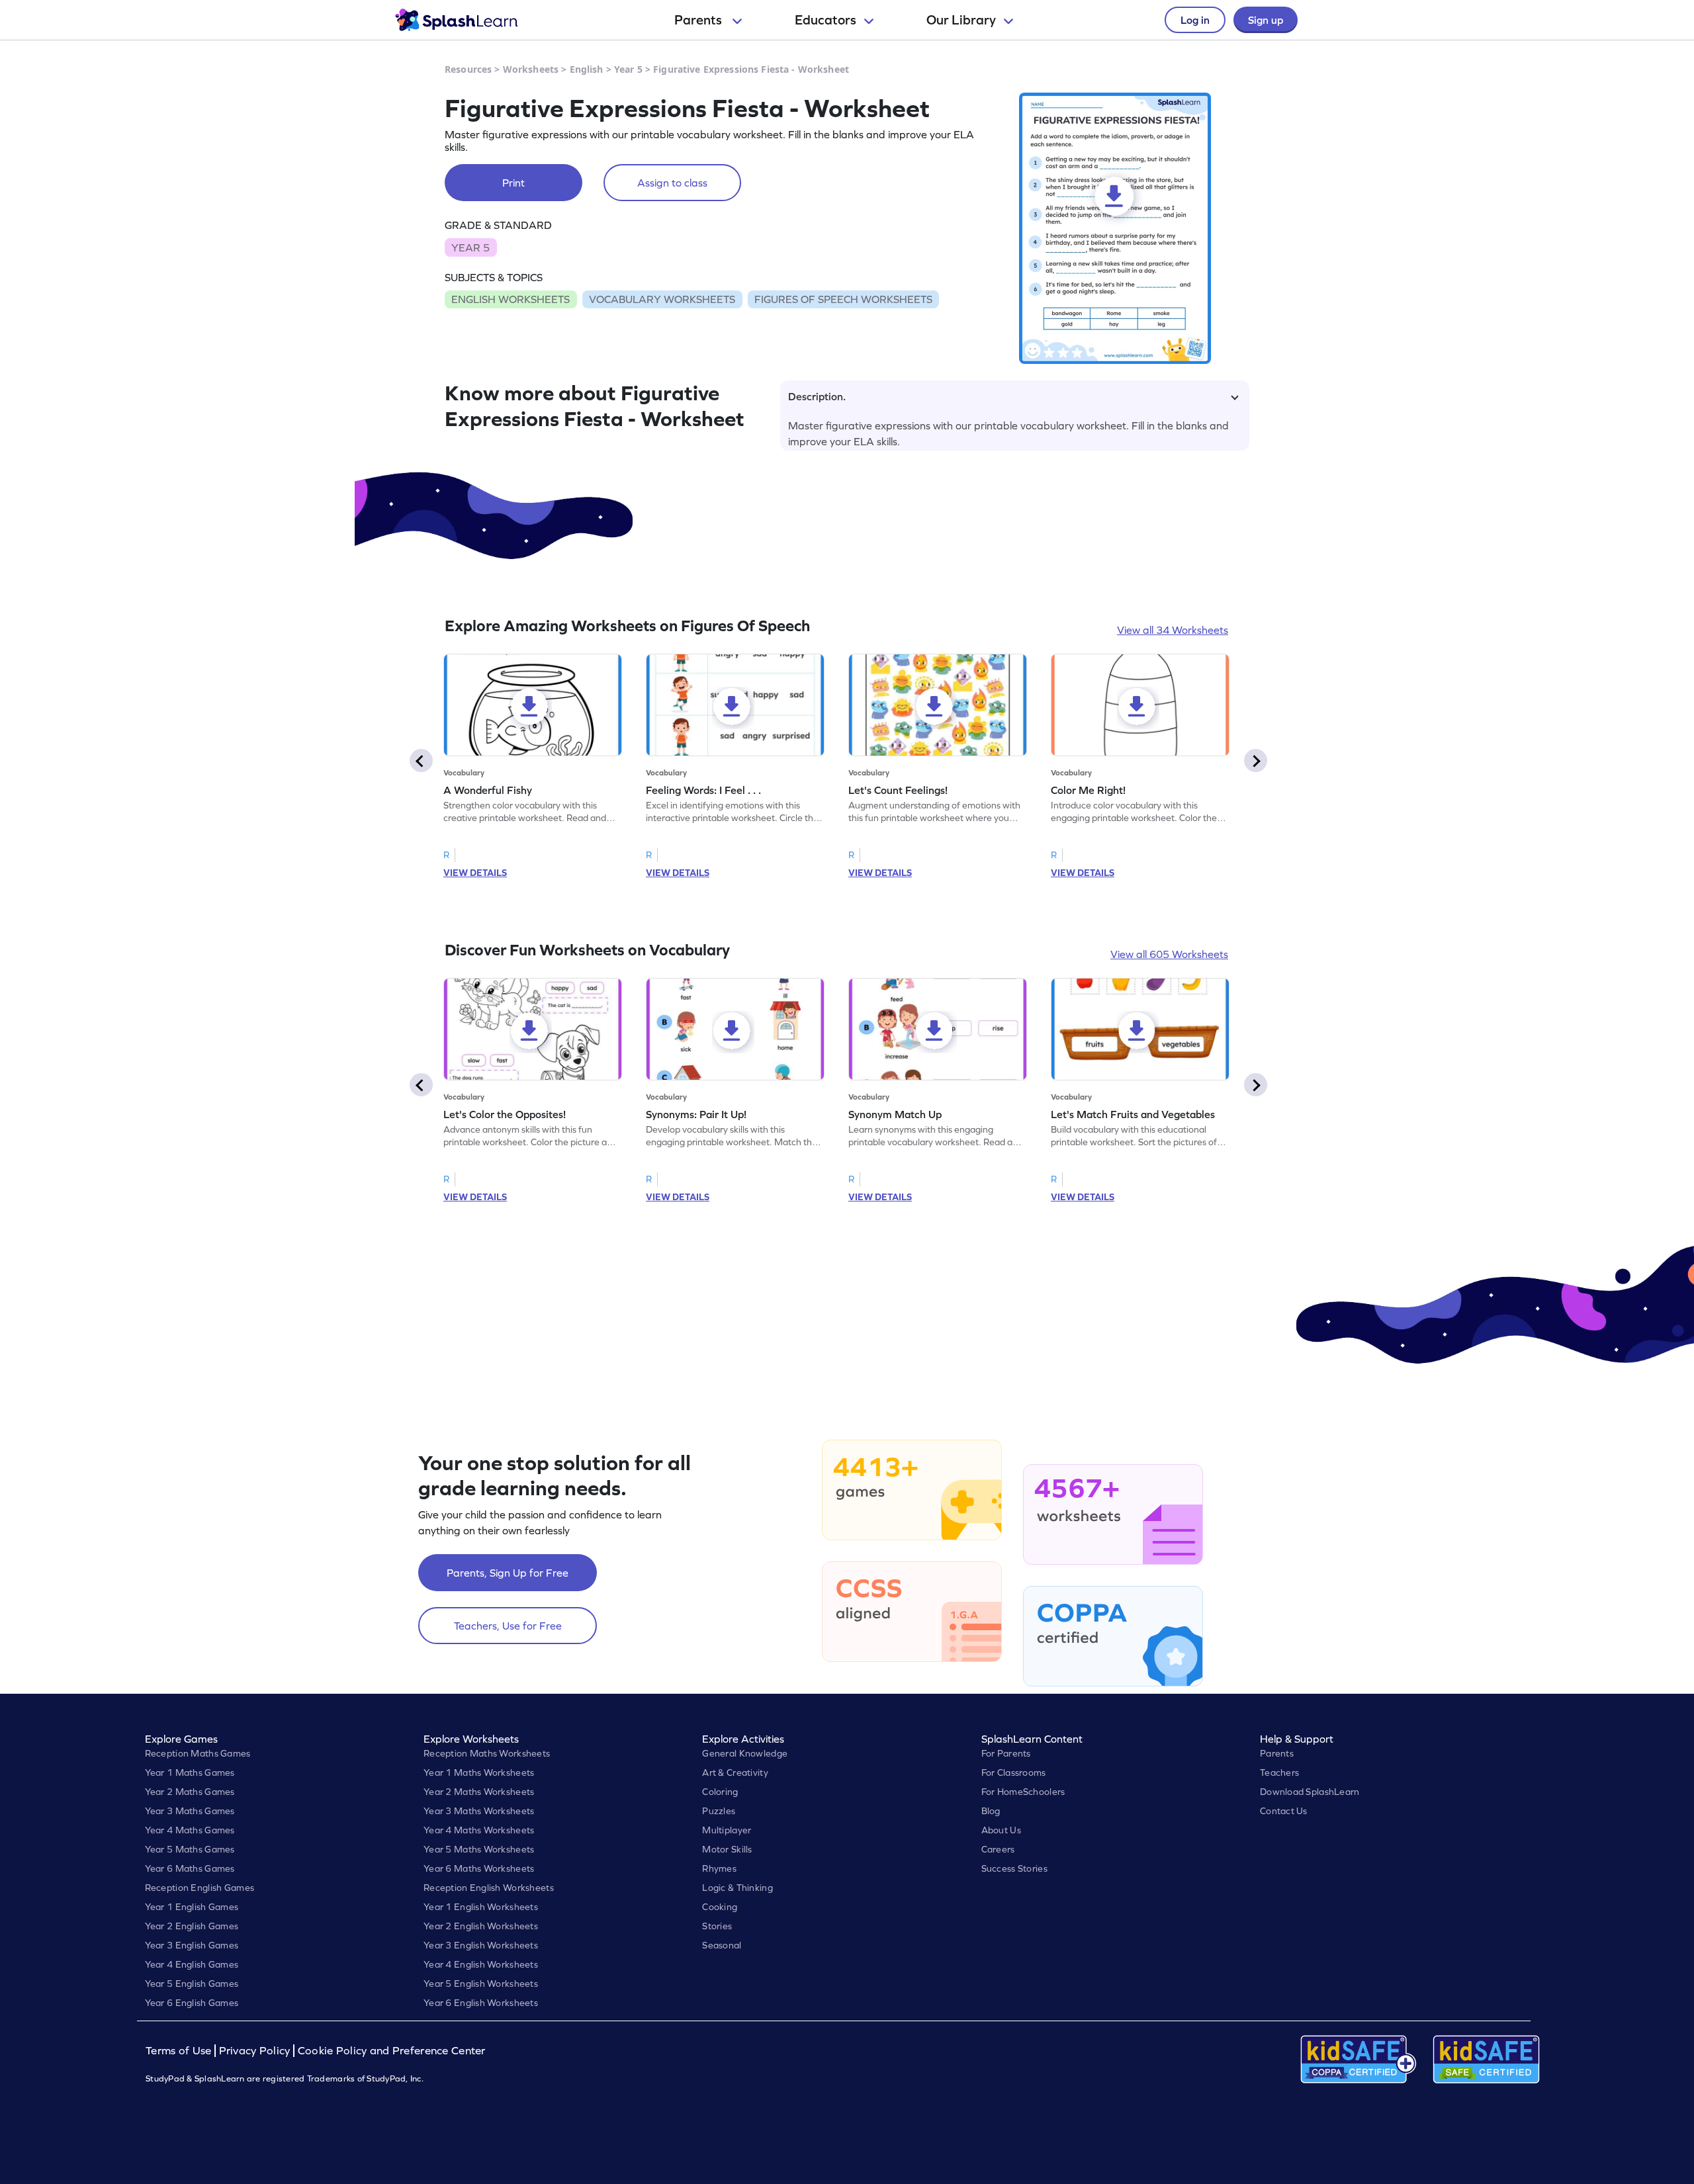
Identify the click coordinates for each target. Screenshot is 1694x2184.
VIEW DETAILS (475, 873)
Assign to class (672, 183)
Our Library (961, 20)
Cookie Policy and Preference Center (392, 2051)
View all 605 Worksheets (1169, 954)
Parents (699, 20)
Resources (468, 69)
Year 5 (628, 69)
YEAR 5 (470, 247)
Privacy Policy (255, 2051)
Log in (1195, 20)
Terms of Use (180, 2051)
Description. (817, 396)
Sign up (1266, 20)
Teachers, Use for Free (508, 1626)
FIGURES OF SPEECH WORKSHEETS (843, 299)
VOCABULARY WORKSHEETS (662, 299)
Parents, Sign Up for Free (508, 1573)
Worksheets (531, 69)
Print (513, 183)
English (587, 69)
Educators (825, 20)
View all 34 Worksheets (1173, 630)
